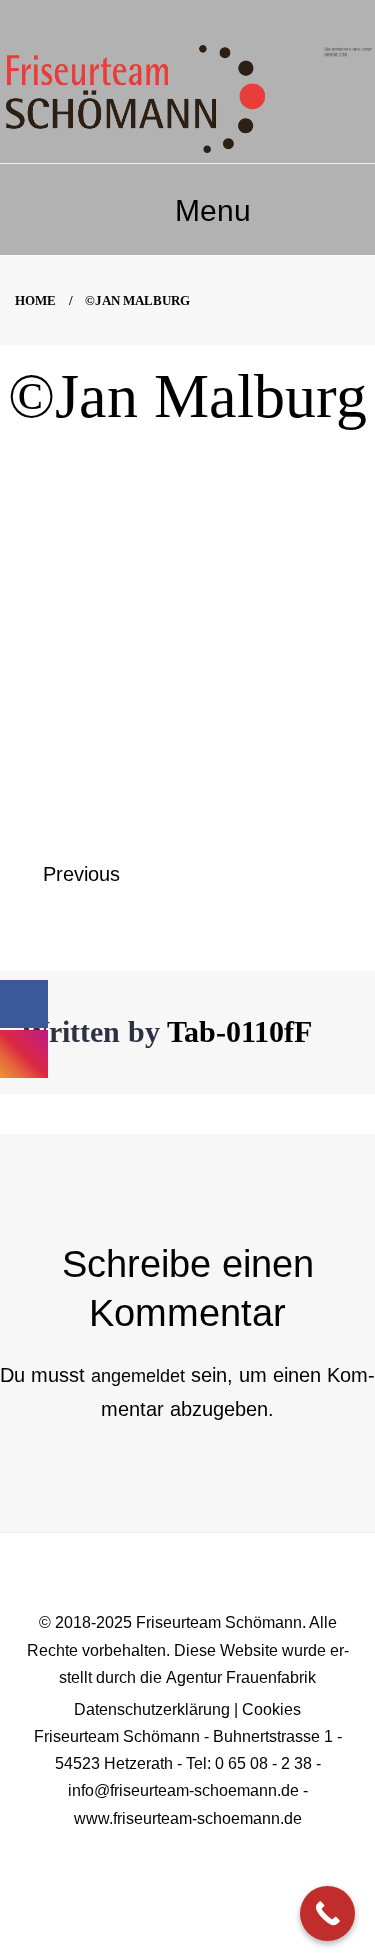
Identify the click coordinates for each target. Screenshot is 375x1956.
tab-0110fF (239, 1031)
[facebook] (162, 1850)
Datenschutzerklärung (152, 1709)
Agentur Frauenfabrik (241, 1677)
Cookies (271, 1709)
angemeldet (138, 1376)
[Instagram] (212, 1850)
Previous (81, 874)
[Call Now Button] (327, 1913)
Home (35, 300)
